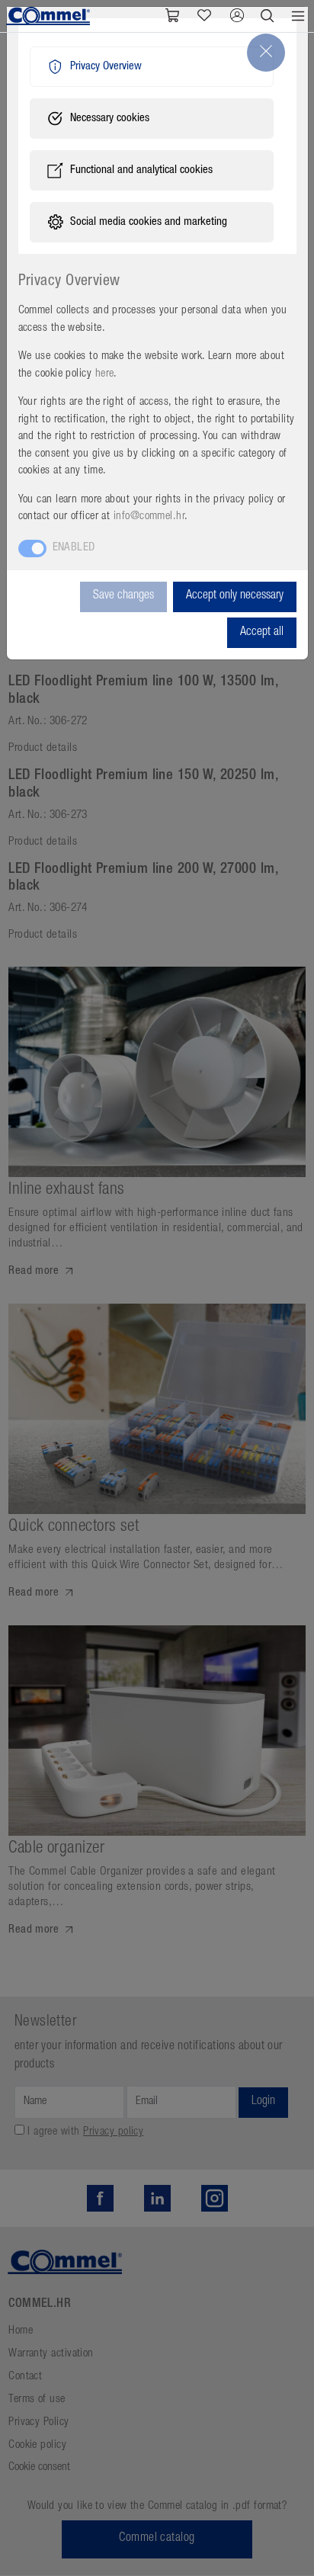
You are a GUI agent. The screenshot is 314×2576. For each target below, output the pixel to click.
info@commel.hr (149, 516)
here (105, 374)
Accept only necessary (235, 596)
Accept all (262, 633)
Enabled (74, 548)
